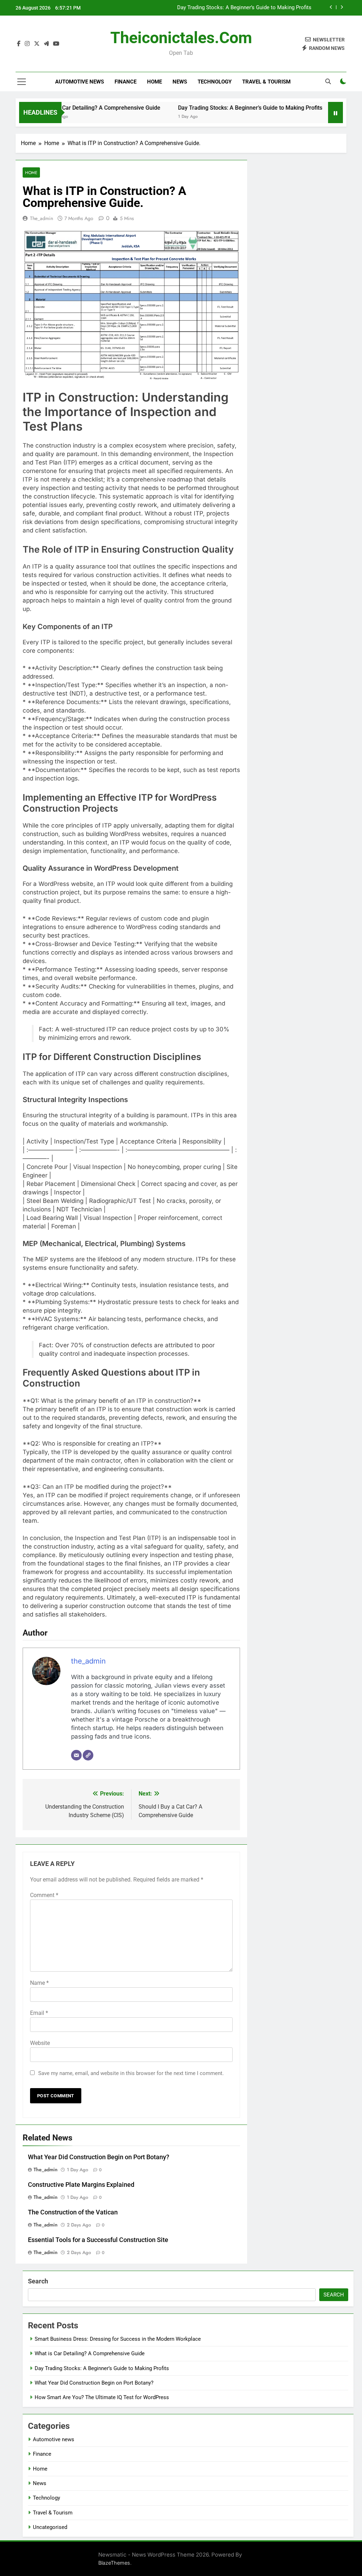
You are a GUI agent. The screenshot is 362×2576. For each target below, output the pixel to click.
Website (40, 2043)
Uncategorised (50, 2527)
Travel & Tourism (266, 82)
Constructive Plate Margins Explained (81, 2185)
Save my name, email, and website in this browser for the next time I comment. (131, 2073)
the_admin (42, 218)
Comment (44, 1895)
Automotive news (80, 82)
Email (39, 2013)
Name (39, 1983)
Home (154, 82)
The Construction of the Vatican (73, 2212)
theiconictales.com (181, 38)
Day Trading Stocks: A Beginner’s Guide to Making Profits (218, 108)
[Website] (88, 1755)
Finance (125, 82)
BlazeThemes (114, 2563)
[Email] (76, 1755)
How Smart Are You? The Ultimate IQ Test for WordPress (102, 2397)
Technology (215, 82)
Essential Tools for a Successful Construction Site (98, 2240)
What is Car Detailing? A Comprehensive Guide (69, 108)
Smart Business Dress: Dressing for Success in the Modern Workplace (118, 2339)
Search (38, 2281)
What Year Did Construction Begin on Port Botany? (252, 13)
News (180, 82)
